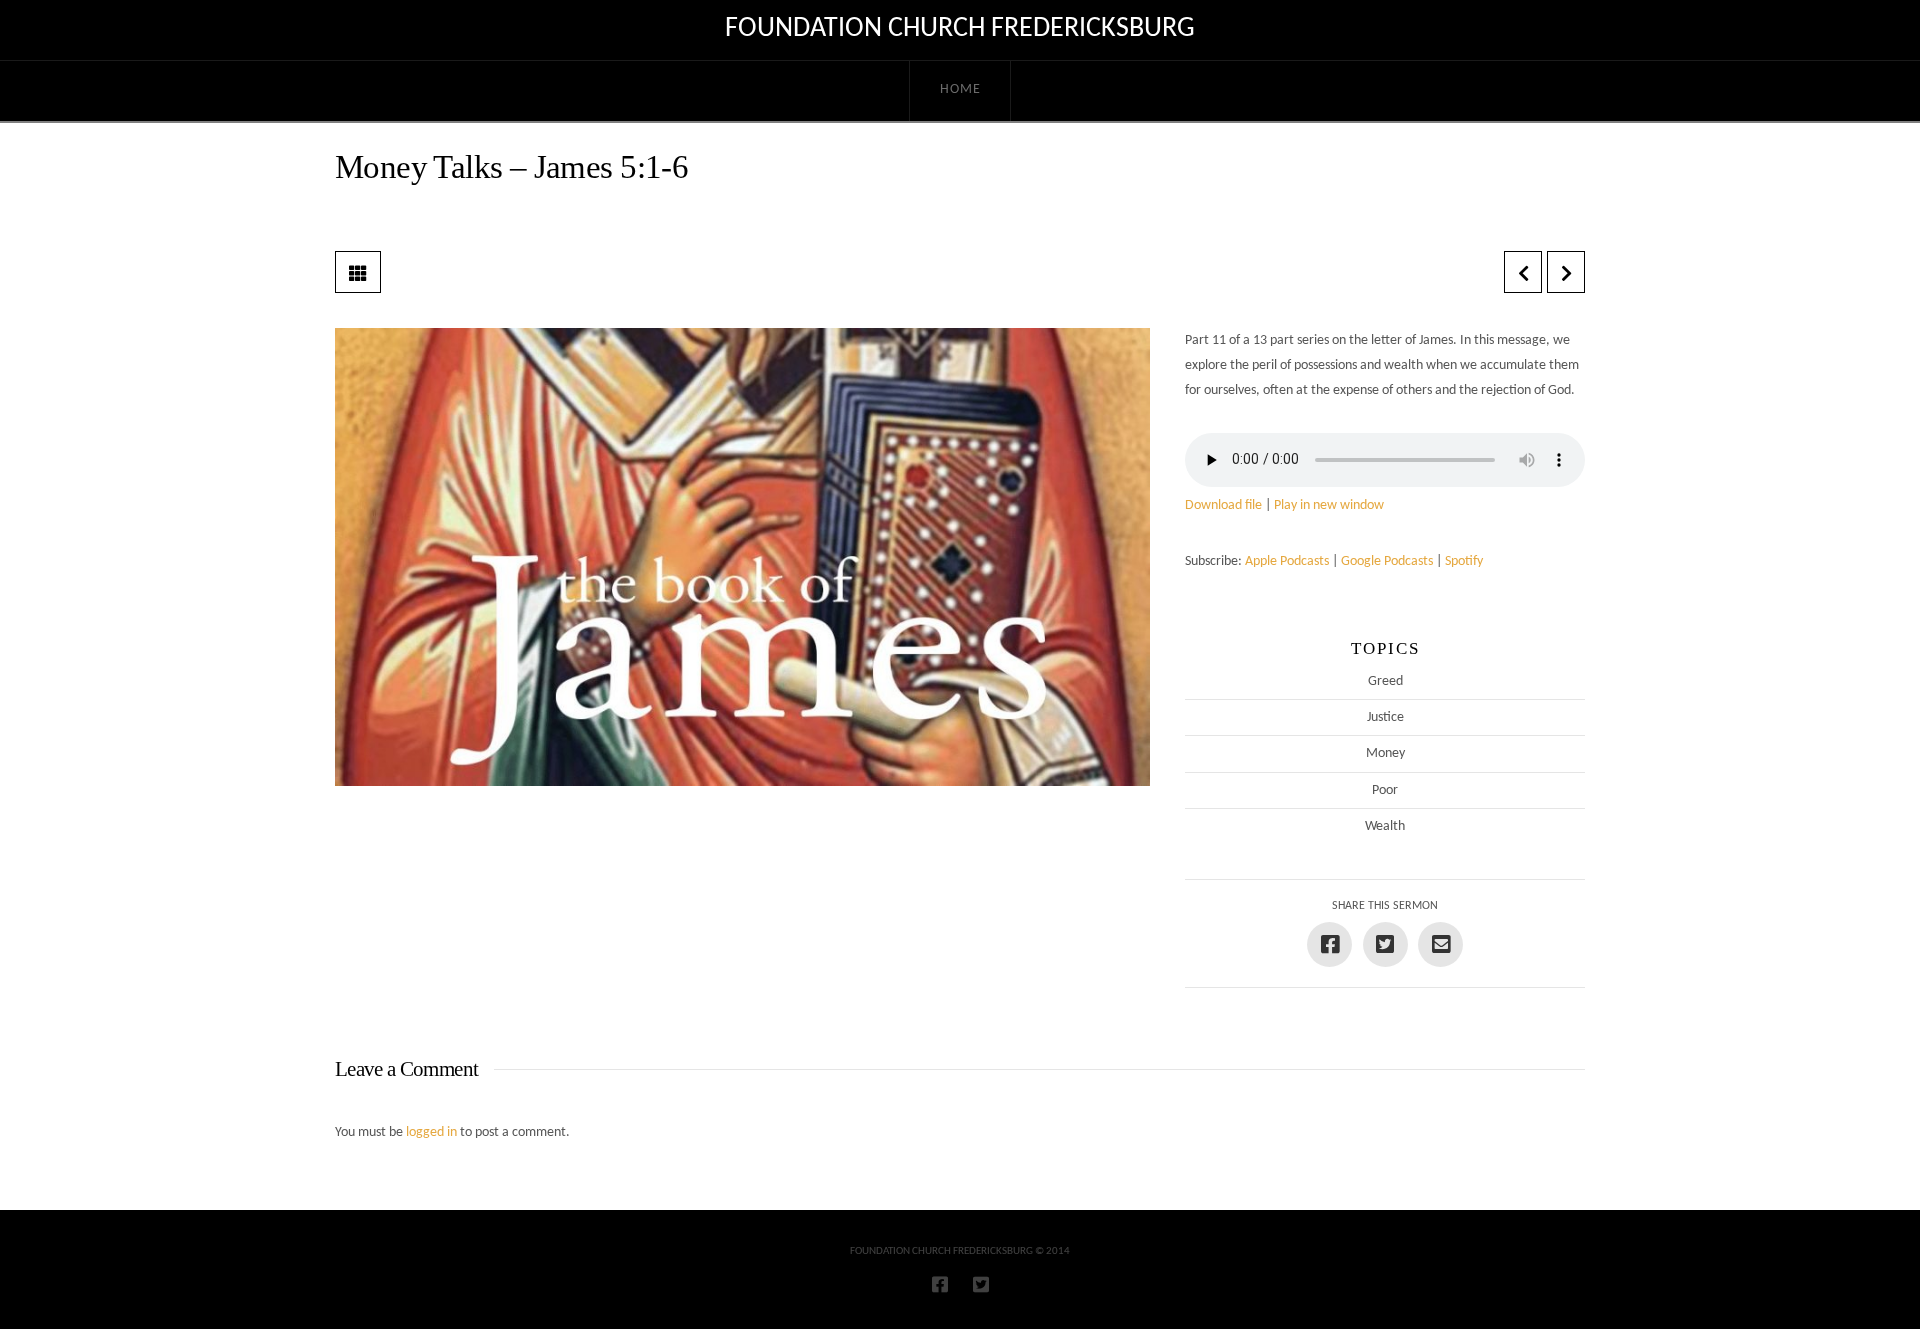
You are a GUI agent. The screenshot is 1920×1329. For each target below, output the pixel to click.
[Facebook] (940, 1284)
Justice (1385, 717)
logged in (431, 1132)
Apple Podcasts (1287, 561)
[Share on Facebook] (1329, 944)
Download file (1223, 505)
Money (1385, 753)
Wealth (1385, 826)
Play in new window (1329, 505)
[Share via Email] (1440, 944)
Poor (1385, 790)
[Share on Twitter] (1385, 944)
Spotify (1464, 561)
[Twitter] (981, 1284)
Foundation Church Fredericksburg (960, 29)
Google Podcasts (1387, 561)
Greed (1385, 681)
